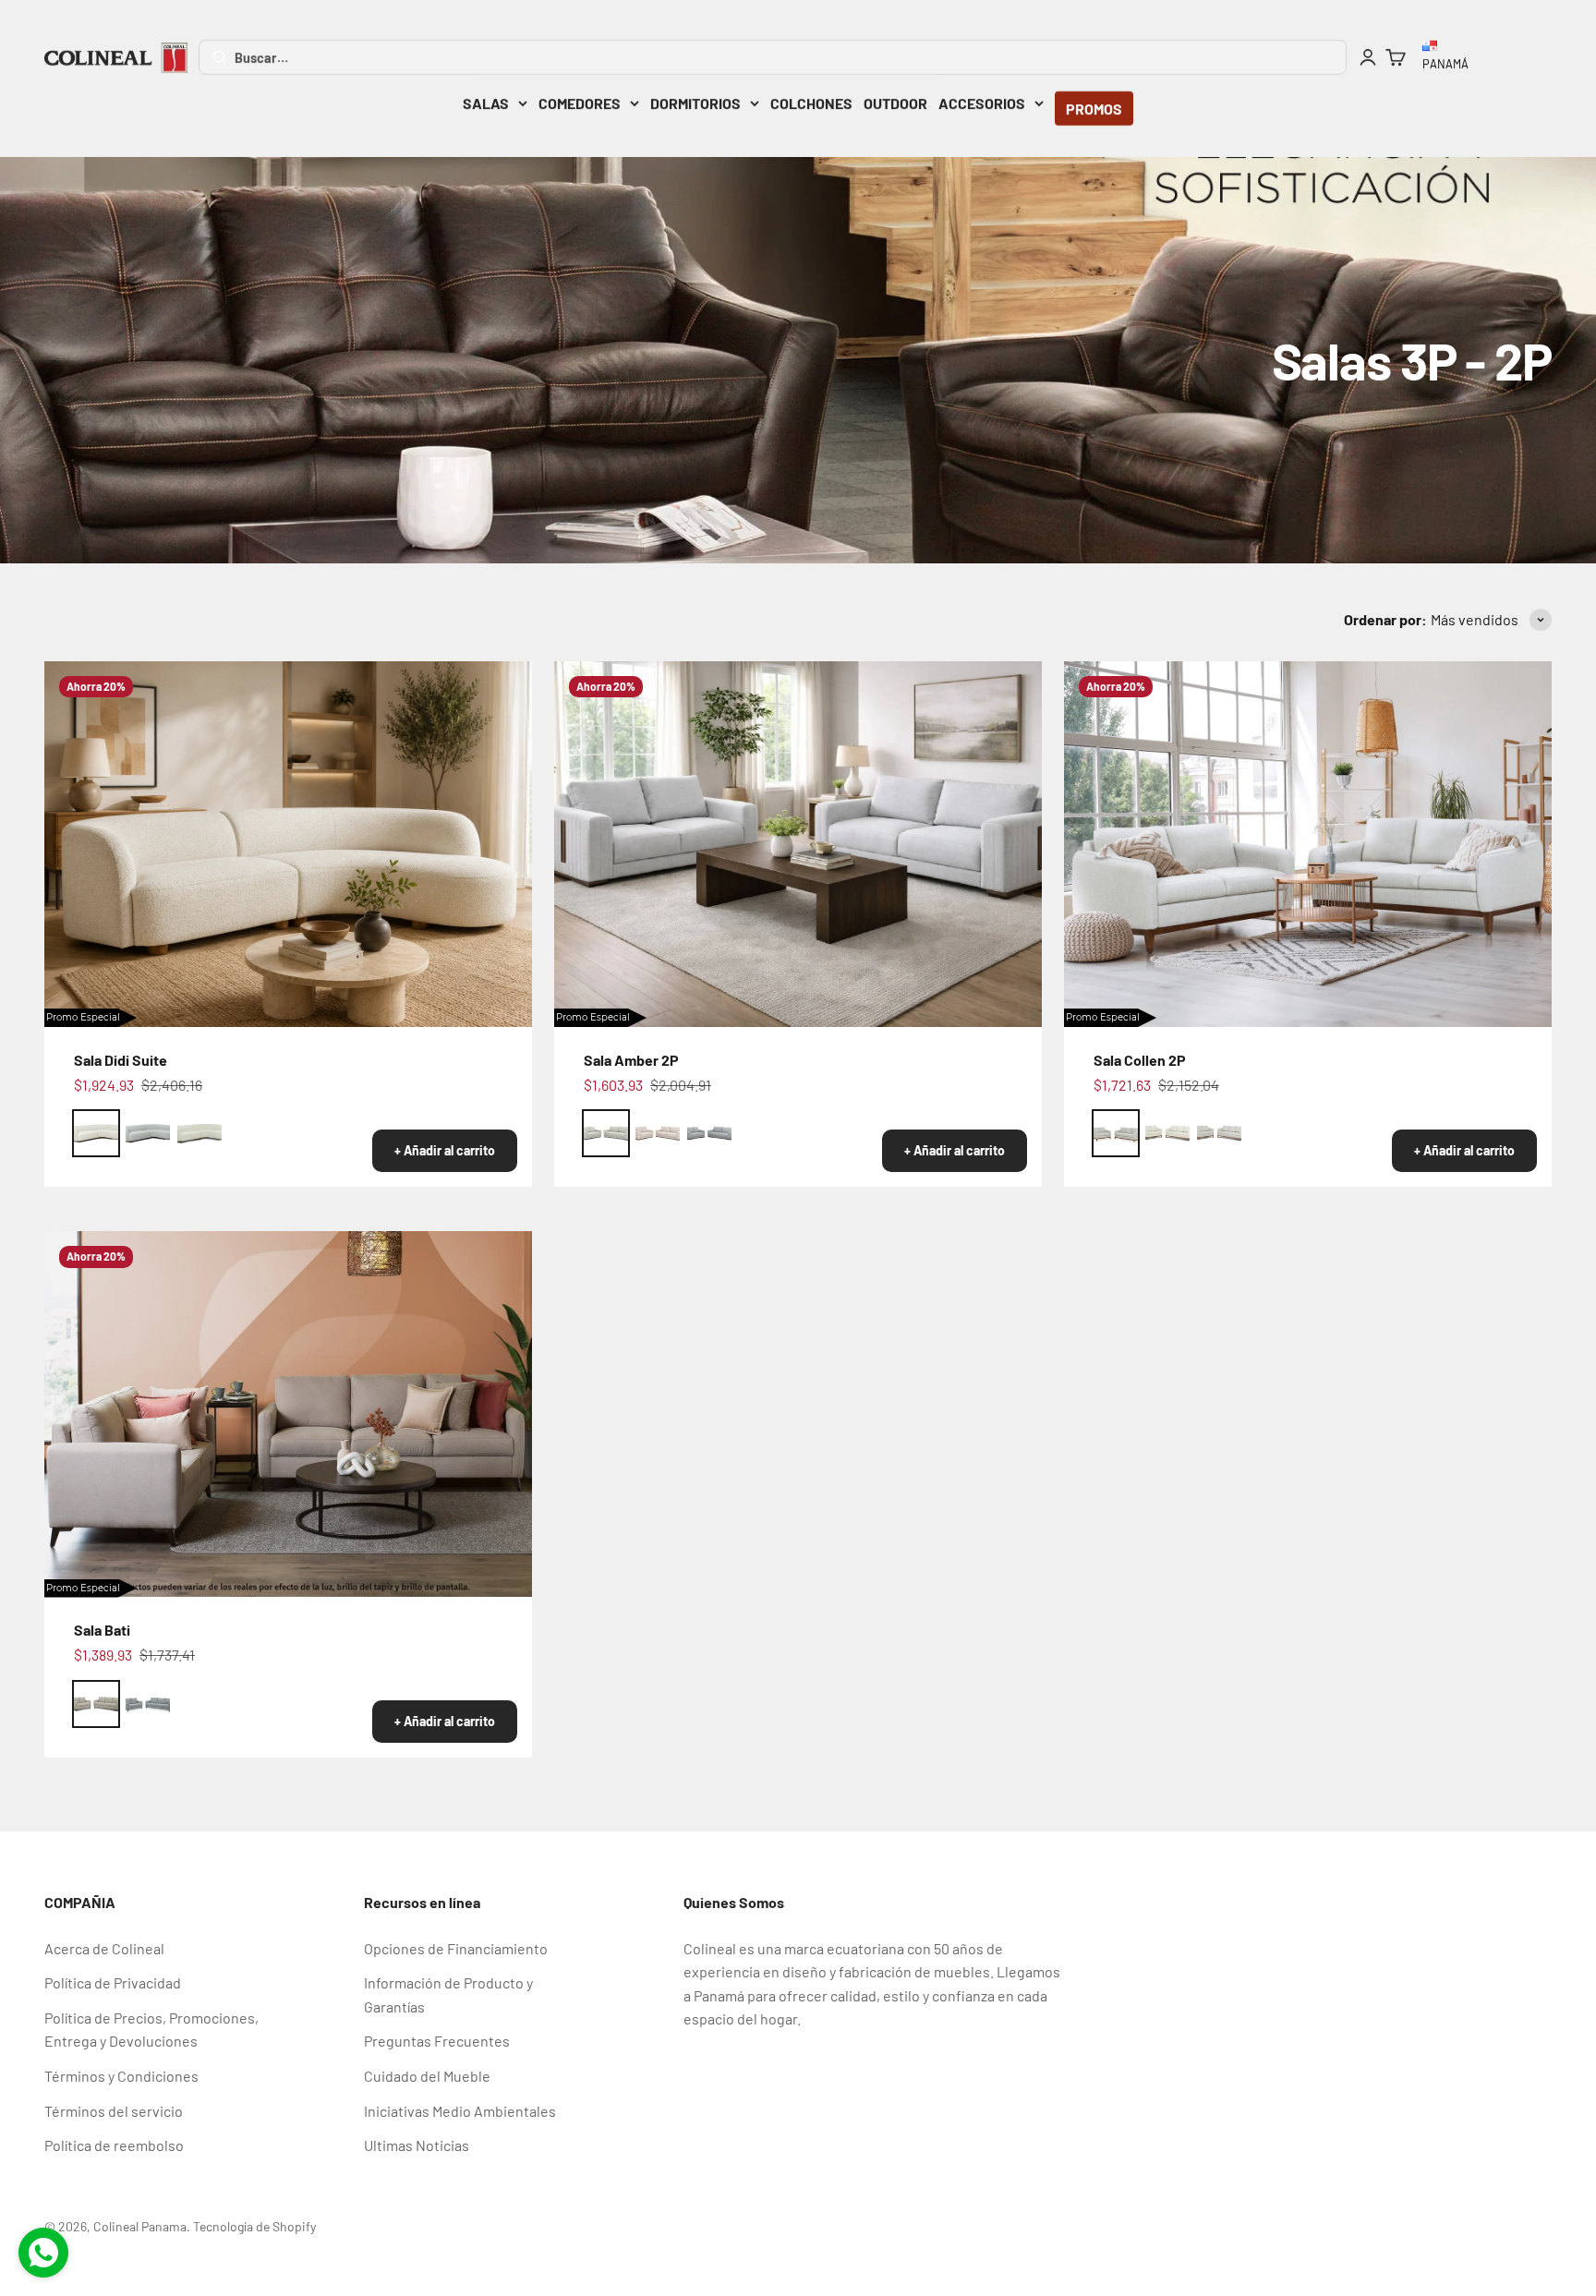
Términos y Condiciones (121, 2076)
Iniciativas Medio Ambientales (460, 2111)
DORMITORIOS (695, 103)
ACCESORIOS (982, 103)
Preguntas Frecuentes (437, 2041)
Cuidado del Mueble (427, 2076)
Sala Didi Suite (121, 1060)
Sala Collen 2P (1140, 1060)
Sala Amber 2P (631, 1060)
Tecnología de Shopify (254, 2226)
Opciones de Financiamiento (456, 1948)
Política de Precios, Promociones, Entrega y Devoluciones (151, 2030)
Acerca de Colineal (104, 1948)
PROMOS (1094, 109)
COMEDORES (580, 103)
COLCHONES (811, 103)
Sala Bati (102, 1630)
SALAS (486, 103)
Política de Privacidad (113, 1982)
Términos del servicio (114, 2111)
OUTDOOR (895, 103)
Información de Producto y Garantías (448, 1994)
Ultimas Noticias (417, 2145)
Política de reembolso (114, 2145)
